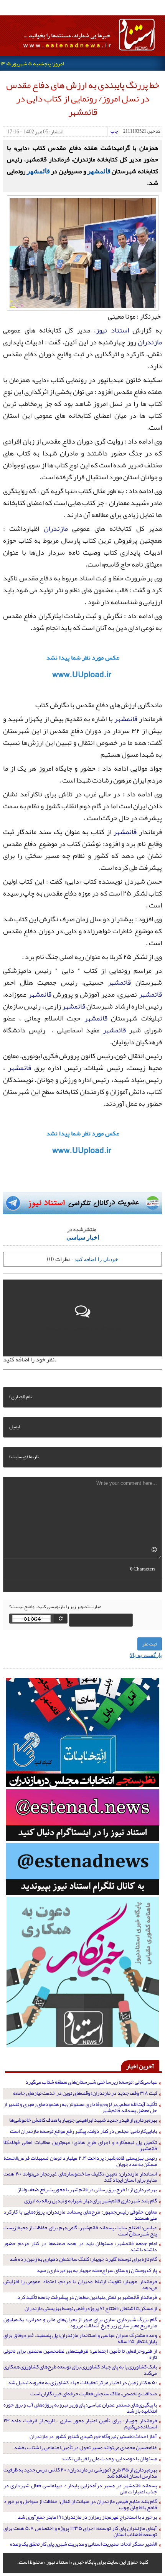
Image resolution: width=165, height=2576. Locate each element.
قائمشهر (99, 171)
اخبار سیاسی (83, 1237)
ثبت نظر (150, 1644)
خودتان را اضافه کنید (96, 1259)
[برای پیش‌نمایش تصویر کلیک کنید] (83, 252)
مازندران (150, 342)
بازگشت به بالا (146, 1655)
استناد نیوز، (111, 330)
